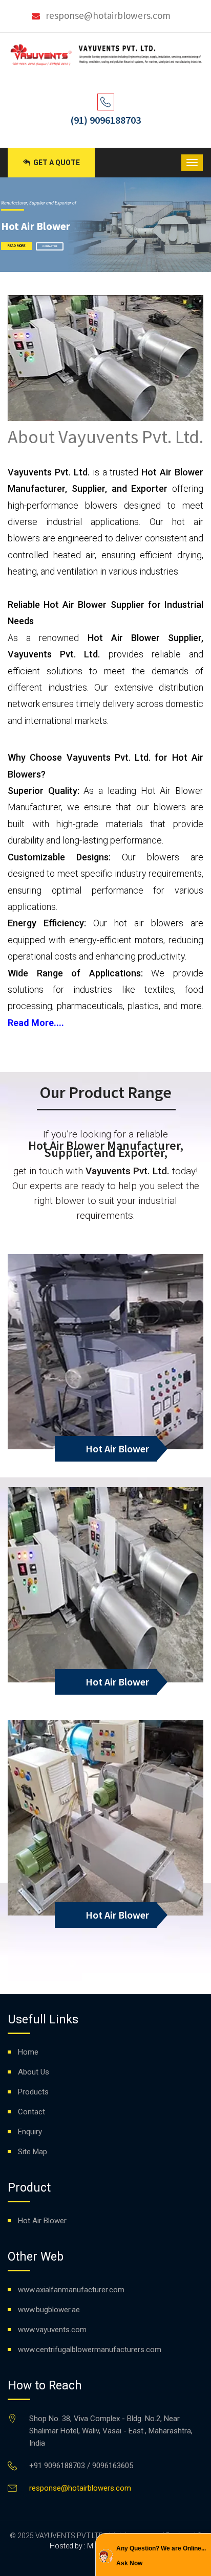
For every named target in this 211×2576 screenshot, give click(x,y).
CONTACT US (50, 246)
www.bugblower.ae (49, 2310)
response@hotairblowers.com (108, 15)
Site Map (33, 2152)
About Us (34, 2072)
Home (28, 2052)
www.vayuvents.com (52, 2330)
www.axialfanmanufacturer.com (71, 2290)
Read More (16, 246)
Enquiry (30, 2132)
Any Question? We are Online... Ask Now (161, 2556)
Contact (31, 2112)
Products (33, 2092)
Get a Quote (56, 163)
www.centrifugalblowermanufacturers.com (90, 2350)
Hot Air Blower (117, 1449)
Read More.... (36, 1023)
